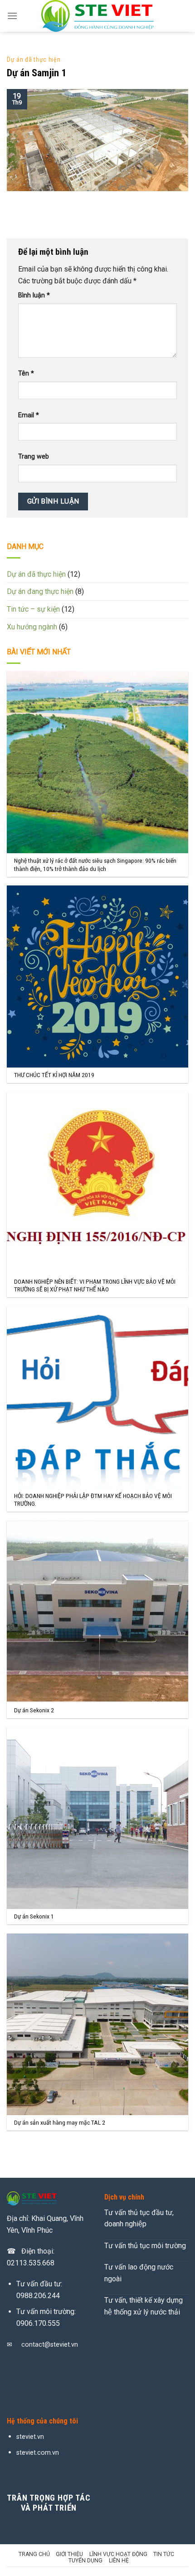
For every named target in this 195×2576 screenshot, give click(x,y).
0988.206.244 (38, 2296)
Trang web (34, 457)
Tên (26, 373)
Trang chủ (34, 2554)
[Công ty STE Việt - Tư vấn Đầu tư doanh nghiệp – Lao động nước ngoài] (97, 16)
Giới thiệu (69, 2554)
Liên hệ (119, 2561)
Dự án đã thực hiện (34, 59)
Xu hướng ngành (32, 627)
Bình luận (34, 295)
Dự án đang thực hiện (40, 591)
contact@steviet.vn (50, 2345)
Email (29, 415)
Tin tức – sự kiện (33, 609)
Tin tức (164, 2554)
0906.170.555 (38, 2323)
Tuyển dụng (85, 2561)
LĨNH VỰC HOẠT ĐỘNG (118, 2554)
